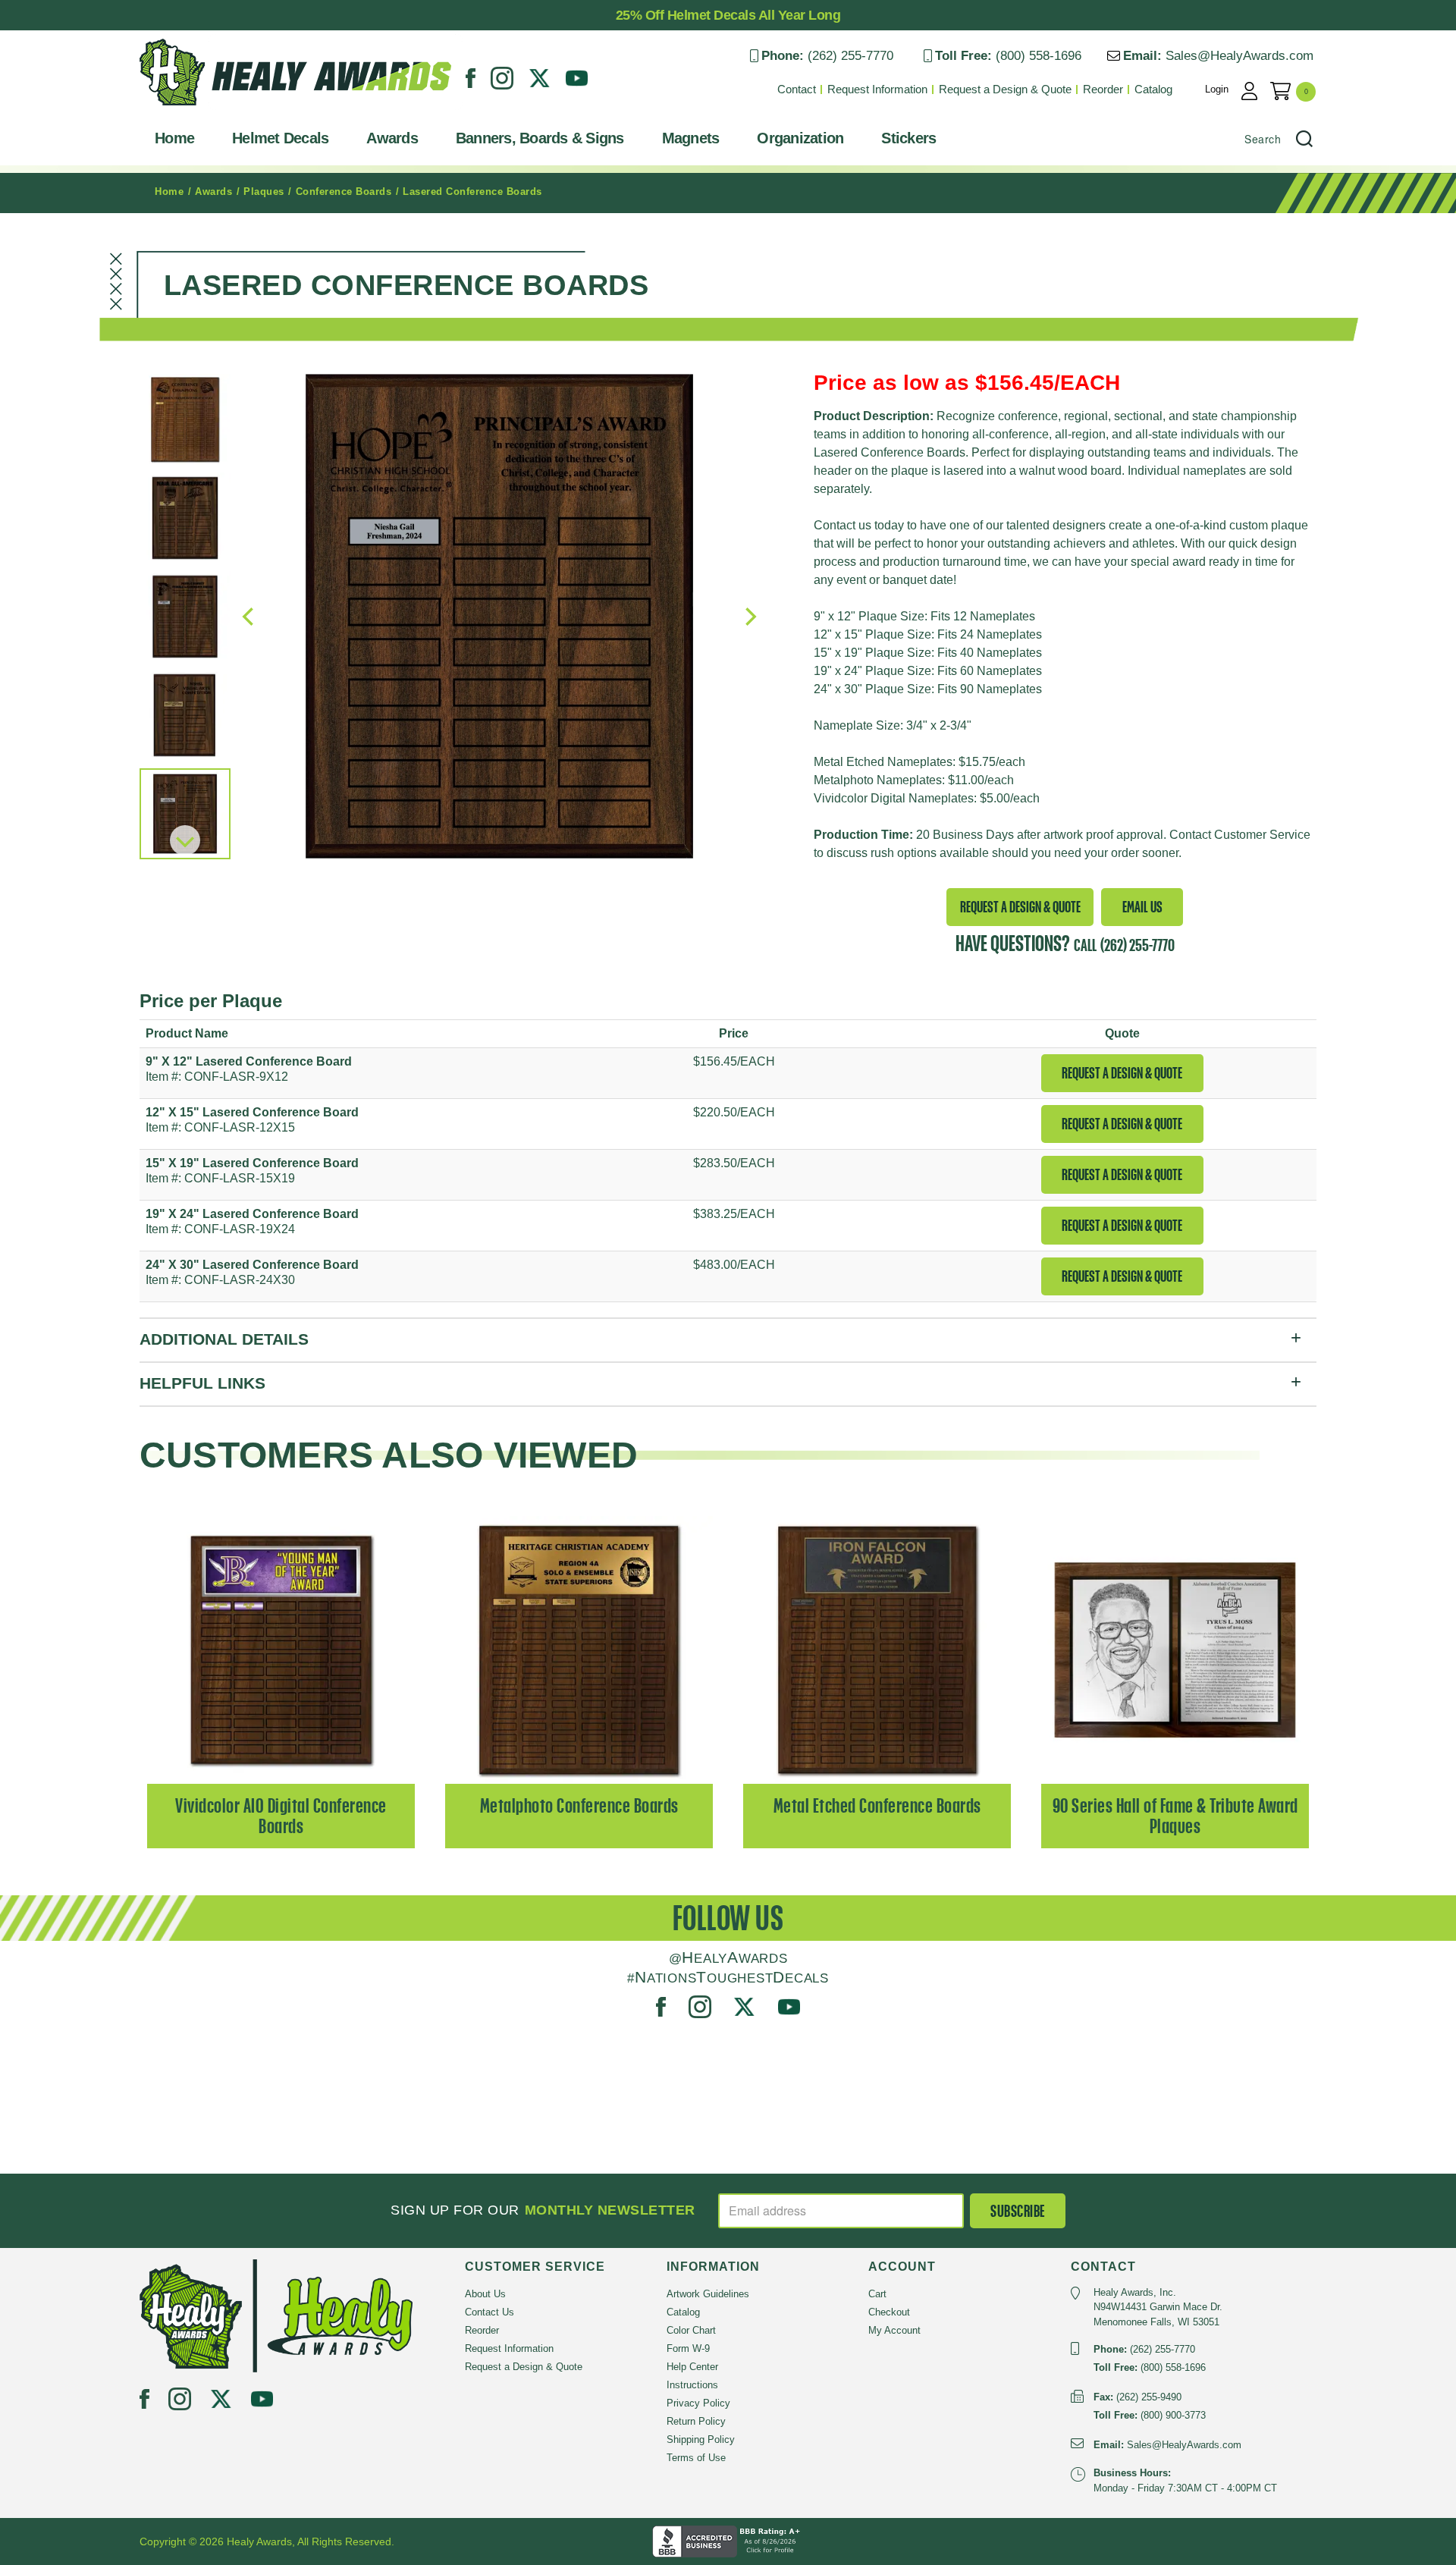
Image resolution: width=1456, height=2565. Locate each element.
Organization (800, 138)
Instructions (692, 2385)
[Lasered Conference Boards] (499, 616)
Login (1217, 89)
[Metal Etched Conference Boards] (877, 1648)
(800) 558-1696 (1039, 56)
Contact (797, 89)
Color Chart (691, 2330)
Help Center (692, 2367)
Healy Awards (177, 110)
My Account (894, 2330)
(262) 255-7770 (850, 56)
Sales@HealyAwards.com (1239, 56)
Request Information (877, 89)
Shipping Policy (701, 2439)
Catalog (1153, 89)
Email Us (1142, 907)
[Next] (185, 840)
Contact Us (490, 2312)
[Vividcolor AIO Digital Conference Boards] (281, 1648)
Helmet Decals (280, 138)
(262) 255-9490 (1149, 2397)
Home (174, 138)
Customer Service (1262, 835)
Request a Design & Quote (1005, 89)
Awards (392, 138)
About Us (485, 2294)
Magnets (691, 138)
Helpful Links (202, 1383)
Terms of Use (696, 2458)
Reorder (1103, 89)
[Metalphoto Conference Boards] (579, 1648)
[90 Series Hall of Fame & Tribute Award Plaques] (1175, 1648)
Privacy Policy (698, 2403)
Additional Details (224, 1339)
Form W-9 (688, 2348)
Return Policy (696, 2421)
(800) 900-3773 (1173, 2415)
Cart (877, 2294)
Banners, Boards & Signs (540, 138)
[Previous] (249, 617)
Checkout (889, 2312)
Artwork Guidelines (708, 2294)
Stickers (908, 138)
